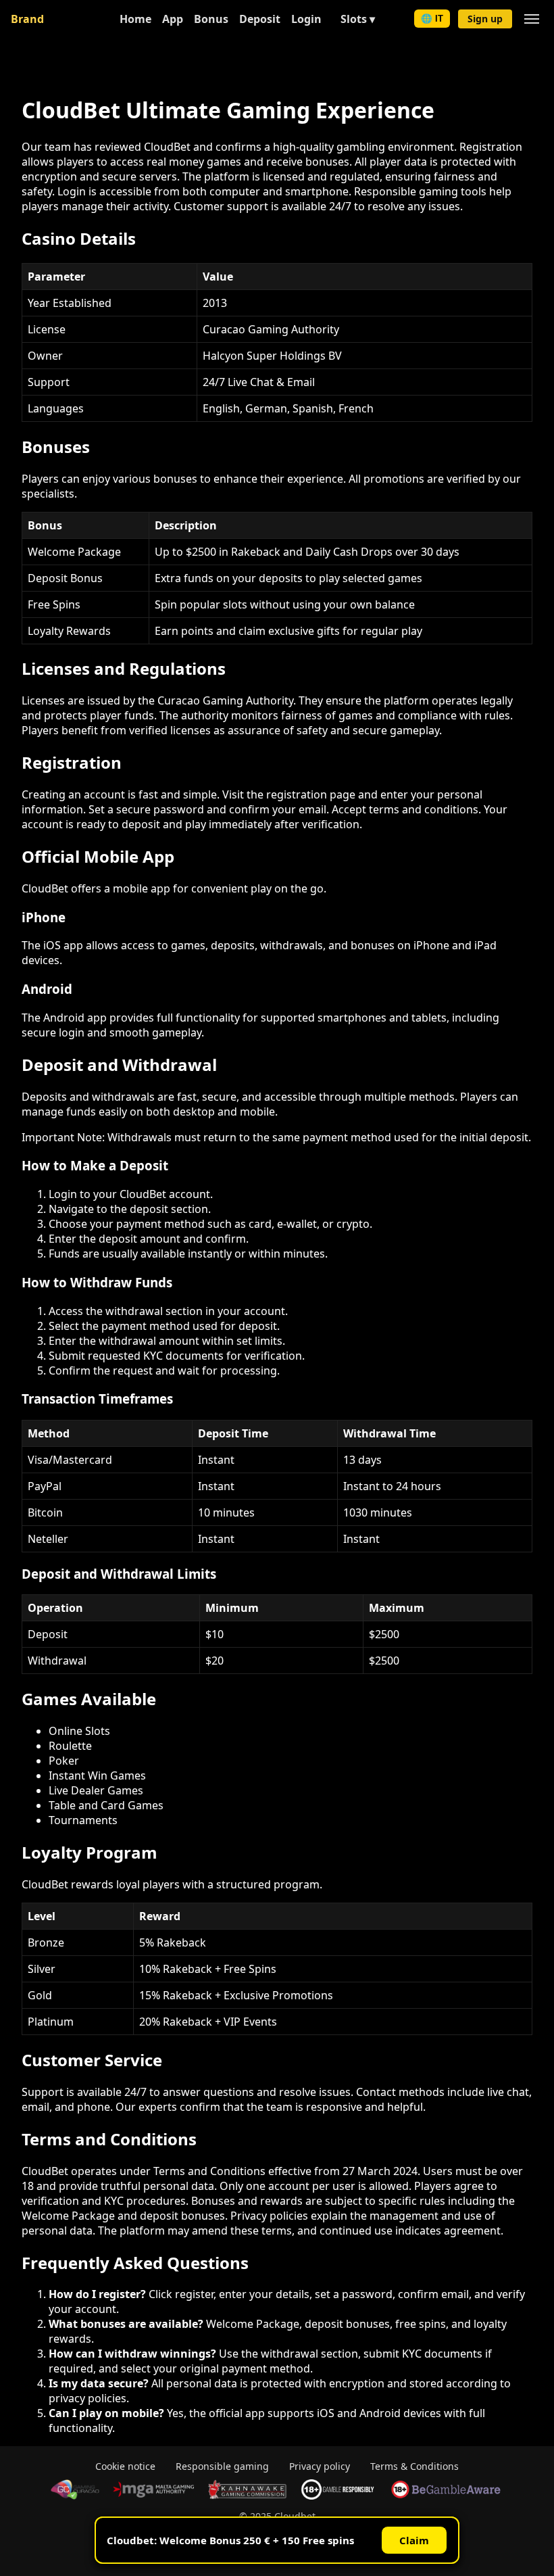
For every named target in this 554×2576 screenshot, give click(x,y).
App (173, 19)
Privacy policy (320, 2466)
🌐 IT (432, 19)
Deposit (260, 19)
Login (306, 19)
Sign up (485, 19)
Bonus (211, 19)
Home (135, 19)
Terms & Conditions (414, 2466)
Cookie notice (125, 2466)
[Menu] (532, 19)
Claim (414, 2540)
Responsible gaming (222, 2466)
